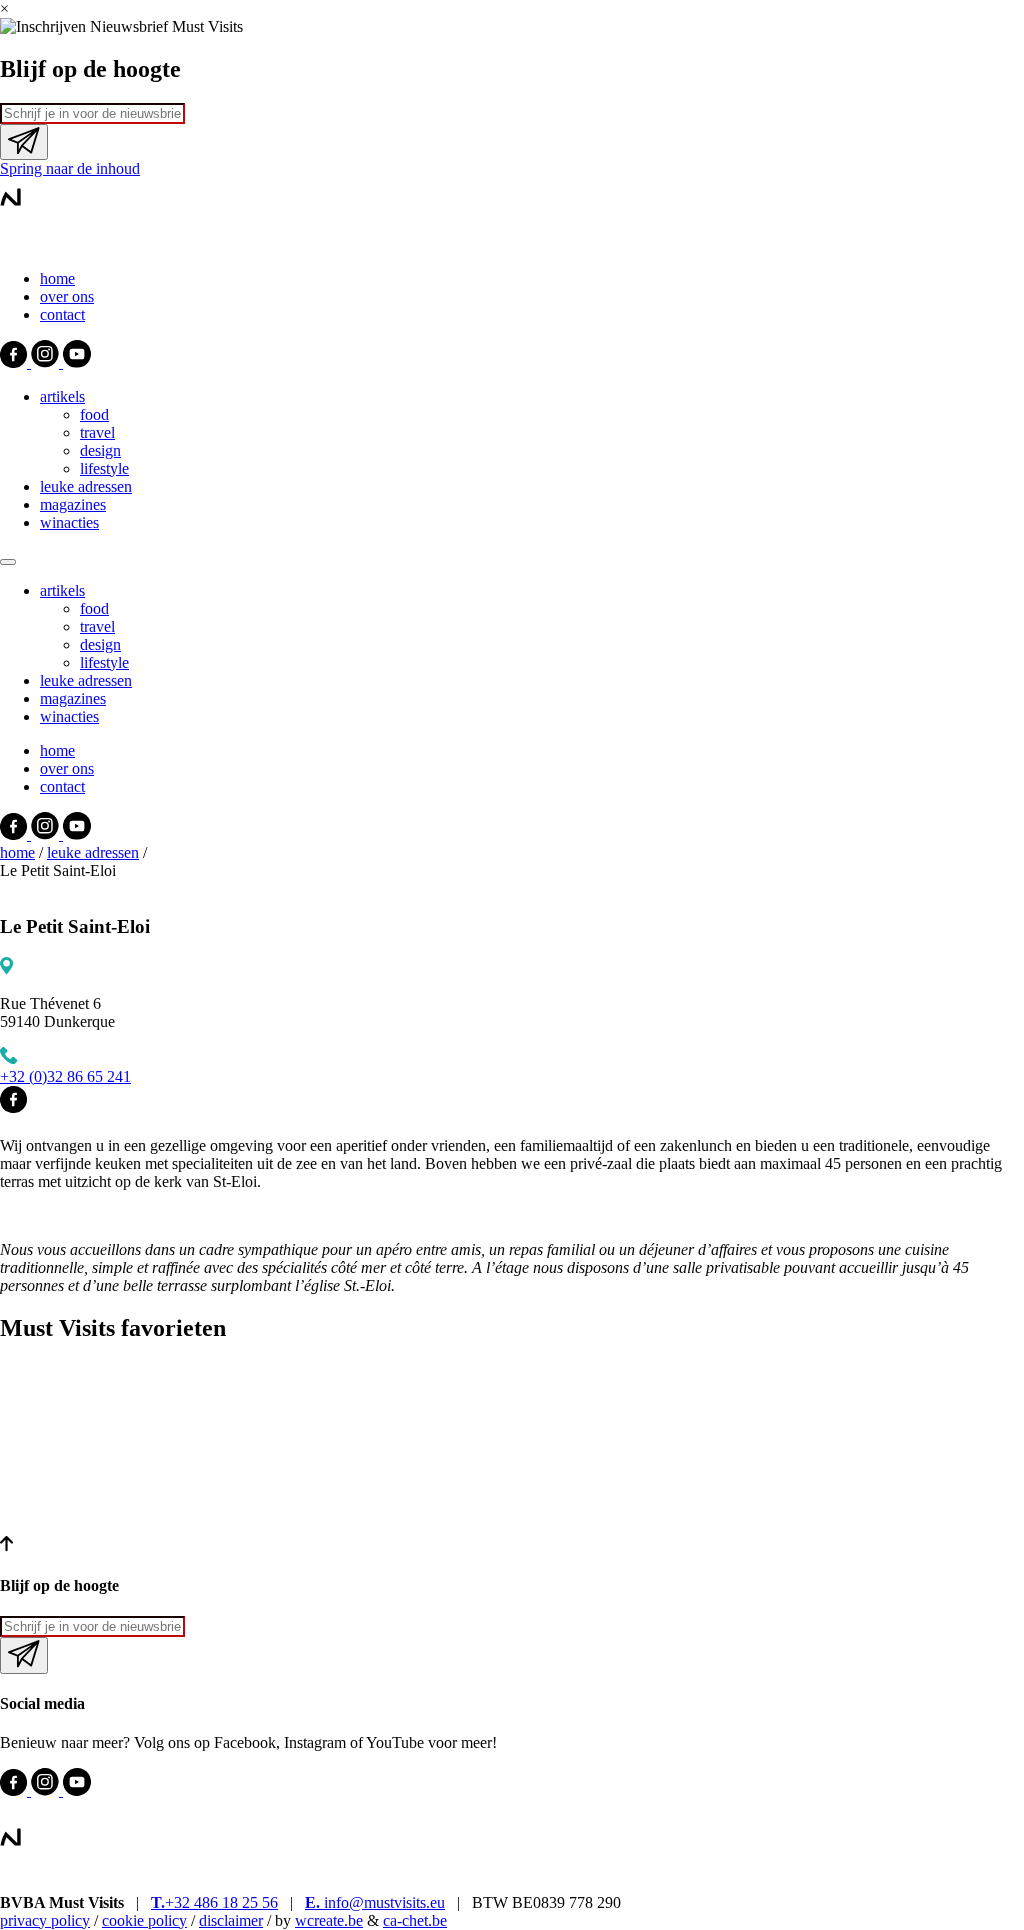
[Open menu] (8, 562)
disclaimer (231, 1920)
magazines (73, 504)
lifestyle (104, 468)
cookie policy (144, 1920)
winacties (69, 522)
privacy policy (45, 1920)
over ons (67, 296)
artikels (62, 396)
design (100, 450)
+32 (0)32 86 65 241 (65, 1076)
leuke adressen (86, 486)
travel (97, 432)
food (94, 414)
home (57, 278)
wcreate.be (329, 1920)
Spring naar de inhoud (70, 168)
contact (62, 314)
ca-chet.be (415, 1920)
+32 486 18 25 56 (214, 1902)
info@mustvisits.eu (375, 1902)
